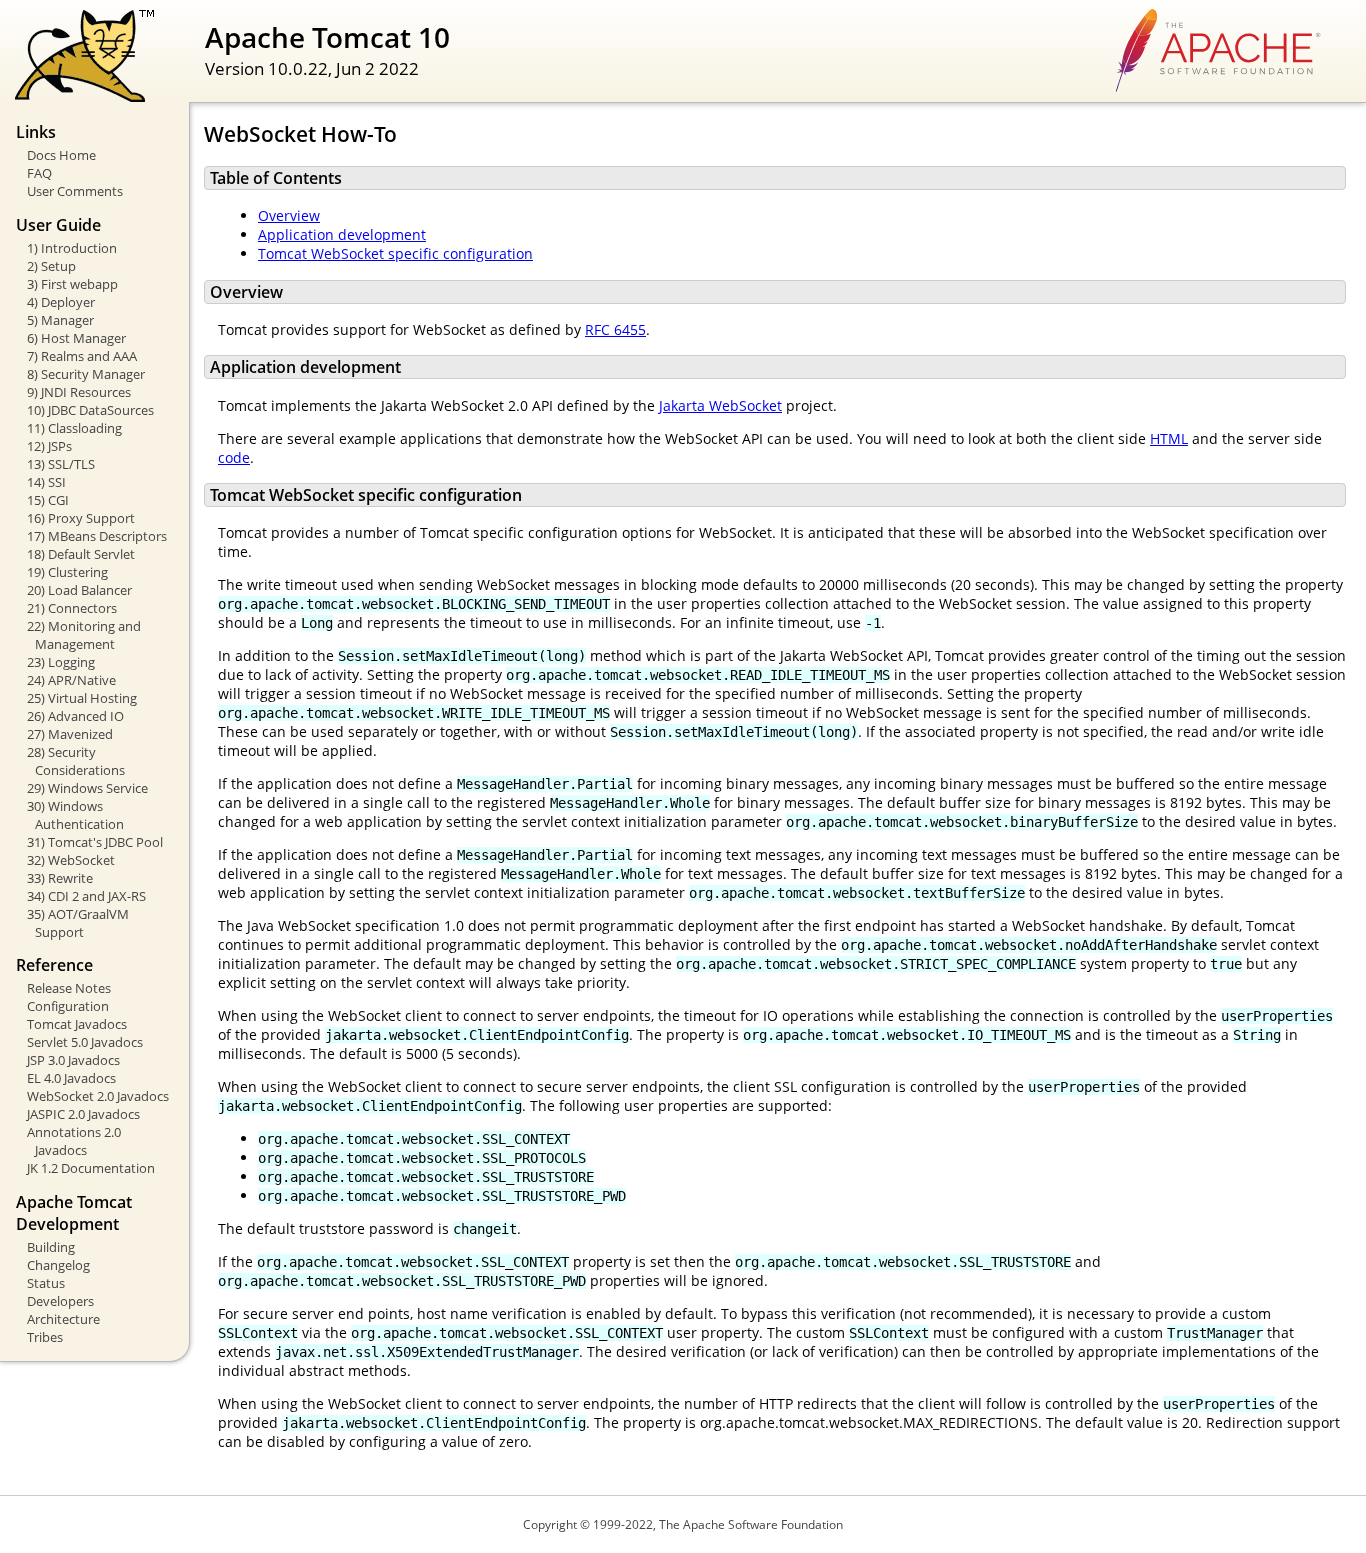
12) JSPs (49, 446)
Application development (342, 234)
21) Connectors (72, 608)
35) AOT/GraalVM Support (78, 923)
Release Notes (69, 988)
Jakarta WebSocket (720, 405)
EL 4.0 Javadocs (71, 1078)
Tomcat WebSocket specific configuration (395, 253)
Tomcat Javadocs (77, 1024)
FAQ (39, 173)
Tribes (45, 1337)
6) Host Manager (76, 338)
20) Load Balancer (79, 590)
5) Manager (60, 320)
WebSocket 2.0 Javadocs (98, 1096)
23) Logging (61, 662)
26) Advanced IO (75, 716)
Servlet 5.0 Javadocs (85, 1042)
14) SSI (46, 482)
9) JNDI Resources (79, 392)
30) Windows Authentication (75, 815)
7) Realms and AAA (82, 356)
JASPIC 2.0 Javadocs (83, 1114)
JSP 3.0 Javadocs (73, 1060)
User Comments (75, 191)
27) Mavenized (70, 734)
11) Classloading (74, 428)
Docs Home (61, 155)
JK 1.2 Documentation (91, 1168)
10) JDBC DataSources (90, 410)
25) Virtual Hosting (82, 698)
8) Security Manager (86, 374)
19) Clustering (67, 572)
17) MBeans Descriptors (97, 536)
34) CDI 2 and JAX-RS (86, 896)
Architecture (63, 1319)
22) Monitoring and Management (84, 635)
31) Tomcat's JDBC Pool (95, 842)
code (234, 457)
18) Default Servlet (81, 554)
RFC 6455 (615, 329)
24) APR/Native (71, 680)
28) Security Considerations (76, 761)
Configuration (68, 1006)
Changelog (58, 1265)
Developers (60, 1301)
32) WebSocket (71, 860)
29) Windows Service (87, 788)
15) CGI (48, 500)
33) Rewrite (60, 878)
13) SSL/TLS (61, 464)
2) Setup (51, 266)
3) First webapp (72, 284)
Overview (289, 215)
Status (46, 1283)
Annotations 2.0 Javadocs (74, 1141)
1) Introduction (72, 248)
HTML (1169, 438)
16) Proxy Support (81, 518)
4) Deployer (61, 302)
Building (51, 1247)
